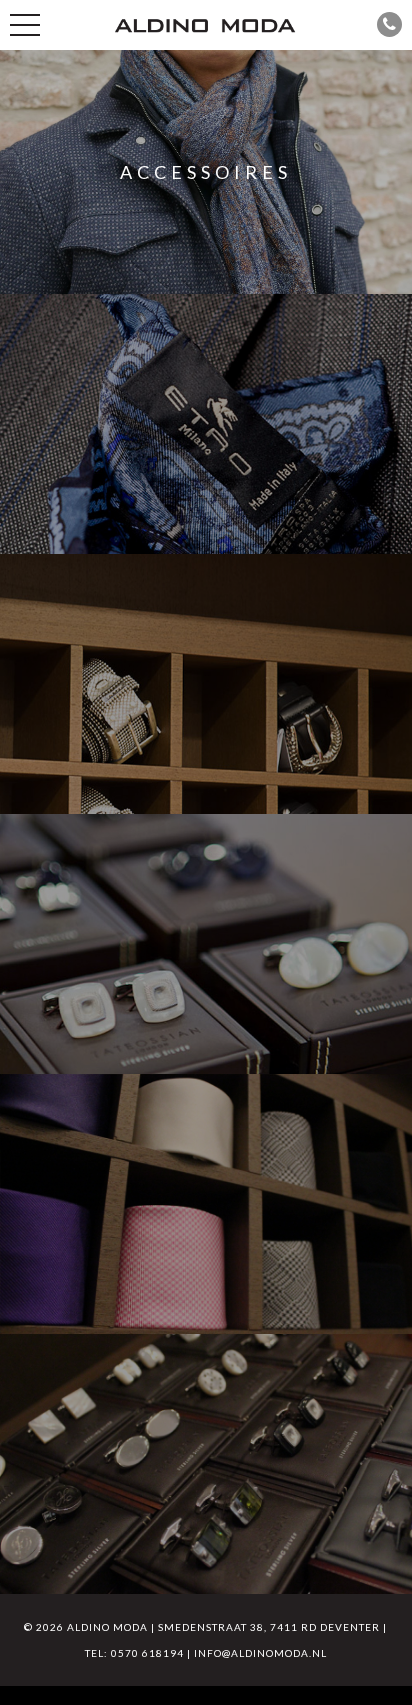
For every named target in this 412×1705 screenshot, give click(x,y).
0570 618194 (147, 1653)
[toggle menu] (25, 24)
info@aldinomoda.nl (260, 1653)
